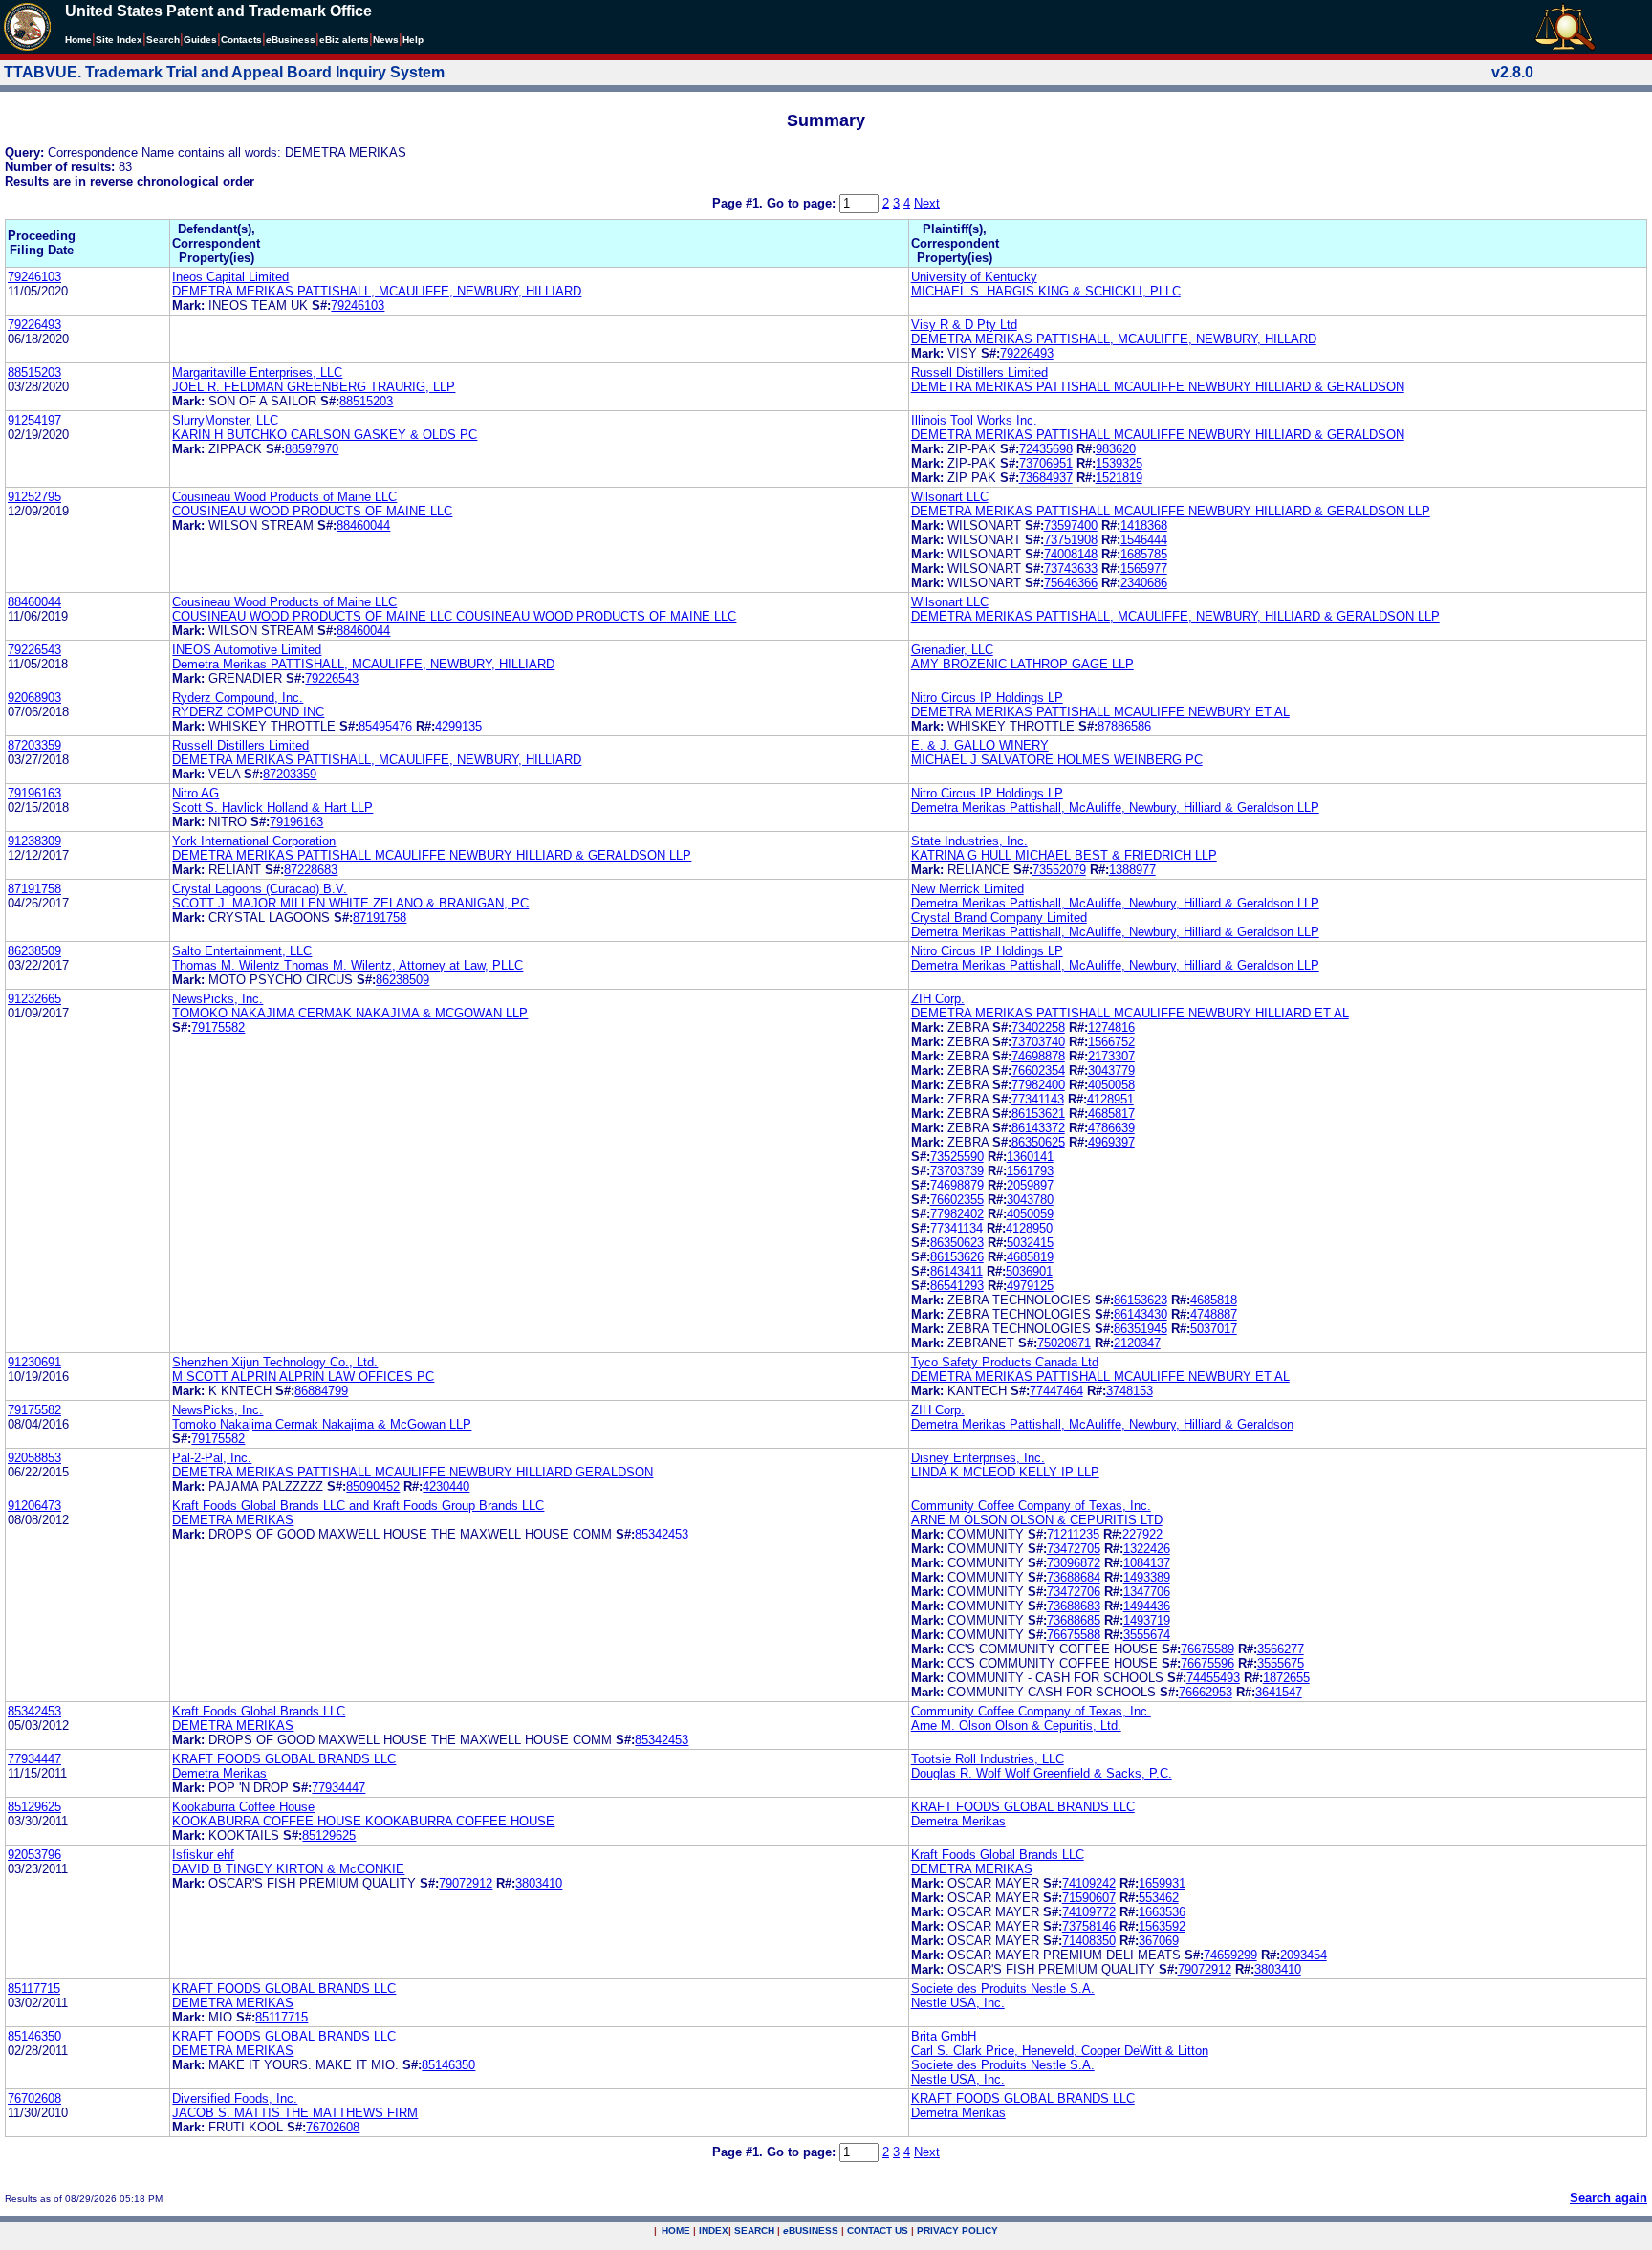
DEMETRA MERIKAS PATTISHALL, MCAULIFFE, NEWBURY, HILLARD (1114, 339)
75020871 (1064, 1343)
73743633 (1071, 568)
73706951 (1046, 463)
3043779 (1111, 1070)
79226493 (34, 325)
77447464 (1056, 1391)
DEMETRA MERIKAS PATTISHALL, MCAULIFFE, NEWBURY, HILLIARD (377, 291)
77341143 (1038, 1099)
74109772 (1089, 1912)
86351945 (1141, 1329)
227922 (1142, 1534)
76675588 (1074, 1635)
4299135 (458, 726)
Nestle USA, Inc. (958, 2003)
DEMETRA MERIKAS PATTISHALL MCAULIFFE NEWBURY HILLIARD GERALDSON (413, 1472)
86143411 (956, 1271)
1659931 (1162, 1883)
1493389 (1147, 1577)
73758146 (1089, 1926)
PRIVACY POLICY (957, 2230)
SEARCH (754, 2230)
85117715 (34, 1988)
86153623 (1141, 1300)
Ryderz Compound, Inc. (238, 698)
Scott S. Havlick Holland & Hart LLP (272, 808)
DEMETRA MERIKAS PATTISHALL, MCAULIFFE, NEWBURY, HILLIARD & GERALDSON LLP (1175, 616)
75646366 (1071, 583)
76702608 (34, 2098)
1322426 (1147, 1549)
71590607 (1089, 1898)
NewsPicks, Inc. (217, 999)
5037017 (1214, 1329)
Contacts (241, 40)
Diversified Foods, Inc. (235, 2098)
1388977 (1132, 870)
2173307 (1111, 1056)
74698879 (957, 1185)
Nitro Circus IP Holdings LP (987, 698)
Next (927, 203)
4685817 (1111, 1114)
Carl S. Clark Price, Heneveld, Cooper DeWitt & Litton (1060, 2051)
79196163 (34, 793)
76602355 (957, 1200)
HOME (676, 2230)
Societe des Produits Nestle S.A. (1003, 1988)
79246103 (34, 277)
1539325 (1119, 463)
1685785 (1144, 554)
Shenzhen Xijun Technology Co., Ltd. (275, 1362)
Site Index (119, 40)
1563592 (1162, 1926)
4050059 (1030, 1214)
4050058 (1111, 1085)
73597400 (1071, 525)
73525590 (957, 1157)
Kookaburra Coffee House (243, 1807)
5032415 (1030, 1243)
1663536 (1162, 1912)
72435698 (1046, 449)
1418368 (1144, 525)
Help (413, 40)
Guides (200, 40)
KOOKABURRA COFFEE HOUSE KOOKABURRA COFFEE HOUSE (363, 1821)
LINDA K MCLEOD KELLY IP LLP (1005, 1472)
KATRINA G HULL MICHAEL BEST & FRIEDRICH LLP (1064, 855)
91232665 (34, 999)
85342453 (662, 1534)
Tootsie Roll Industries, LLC (988, 1759)
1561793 (1030, 1171)
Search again (1609, 2198)
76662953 (1206, 1692)
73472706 (1074, 1592)
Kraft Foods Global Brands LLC (259, 1711)
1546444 (1144, 540)
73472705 (1074, 1549)
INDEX (714, 2230)
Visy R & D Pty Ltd (964, 325)
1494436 (1147, 1606)
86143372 (1038, 1128)
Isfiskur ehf (203, 1855)
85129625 (34, 1807)
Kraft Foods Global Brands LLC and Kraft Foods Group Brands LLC (358, 1506)
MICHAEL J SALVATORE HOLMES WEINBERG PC (1057, 760)
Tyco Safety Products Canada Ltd (1005, 1362)
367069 (1159, 1941)
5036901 (1029, 1271)
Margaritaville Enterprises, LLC (257, 372)
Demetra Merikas (219, 1773)
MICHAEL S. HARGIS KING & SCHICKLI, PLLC (1046, 291)
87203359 (34, 745)
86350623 (957, 1243)
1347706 (1147, 1592)
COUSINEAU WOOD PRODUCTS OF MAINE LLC (312, 511)
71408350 (1089, 1941)
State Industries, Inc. (969, 841)
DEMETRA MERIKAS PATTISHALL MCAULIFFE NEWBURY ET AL (1100, 712)
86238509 (34, 951)
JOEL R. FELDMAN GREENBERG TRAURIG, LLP (314, 387)
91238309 (34, 841)
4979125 (1030, 1286)
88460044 (363, 525)
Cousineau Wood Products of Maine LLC (284, 497)
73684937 (1046, 478)
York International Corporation (254, 841)
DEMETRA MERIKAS (233, 1520)
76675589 (1207, 1649)
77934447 (34, 1759)
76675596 (1207, 1663)
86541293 (957, 1286)
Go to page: (803, 203)
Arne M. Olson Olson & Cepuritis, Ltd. (1016, 1726)
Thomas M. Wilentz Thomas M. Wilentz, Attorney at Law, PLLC (348, 965)
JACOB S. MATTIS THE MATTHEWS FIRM (295, 2113)
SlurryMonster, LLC (225, 420)
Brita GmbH (944, 2036)
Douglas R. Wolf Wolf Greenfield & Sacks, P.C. (1042, 1773)
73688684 (1074, 1577)
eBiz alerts (344, 40)
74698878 (1038, 1056)
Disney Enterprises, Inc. (978, 1458)
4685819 (1030, 1257)
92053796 (34, 1855)
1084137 (1147, 1563)
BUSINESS (811, 2230)
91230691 (34, 1362)
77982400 (1038, 1085)
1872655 (1286, 1678)
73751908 (1071, 540)
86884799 (321, 1391)
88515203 (34, 372)
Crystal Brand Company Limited (999, 917)
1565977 (1144, 568)
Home (78, 40)
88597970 (312, 449)
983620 (1116, 449)
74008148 (1071, 554)
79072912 (466, 1883)
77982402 (957, 1214)
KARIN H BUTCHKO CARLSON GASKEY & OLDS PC (325, 435)
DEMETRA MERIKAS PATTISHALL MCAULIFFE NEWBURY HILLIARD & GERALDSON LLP (1171, 511)
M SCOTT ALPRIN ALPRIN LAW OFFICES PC (303, 1376)
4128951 (1110, 1099)
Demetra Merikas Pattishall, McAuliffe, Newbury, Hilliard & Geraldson (1102, 1424)
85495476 (385, 726)
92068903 (34, 698)
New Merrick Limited (967, 889)
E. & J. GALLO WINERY (980, 745)
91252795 (34, 497)
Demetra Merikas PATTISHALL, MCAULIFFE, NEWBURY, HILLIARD (363, 664)
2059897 (1030, 1185)
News (386, 40)
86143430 (1141, 1314)
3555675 (1281, 1663)
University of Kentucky (974, 277)
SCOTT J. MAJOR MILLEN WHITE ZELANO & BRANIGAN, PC (350, 903)
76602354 (1038, 1070)
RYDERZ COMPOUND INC (248, 712)
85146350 (34, 2036)
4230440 (446, 1486)
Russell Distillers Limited (979, 372)
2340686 (1144, 583)
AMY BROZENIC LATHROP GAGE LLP (1022, 664)
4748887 (1214, 1314)
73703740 (1038, 1042)
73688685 (1074, 1620)
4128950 (1029, 1228)
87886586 (1124, 726)
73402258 (1038, 1027)
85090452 (373, 1486)
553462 (1159, 1898)
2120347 (1137, 1343)
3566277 (1281, 1649)
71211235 (1073, 1534)
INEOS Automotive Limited (247, 650)
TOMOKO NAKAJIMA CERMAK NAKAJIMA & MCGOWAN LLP (350, 1013)
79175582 (218, 1027)
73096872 (1074, 1563)
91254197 (34, 420)
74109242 (1089, 1883)
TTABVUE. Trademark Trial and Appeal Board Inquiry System (224, 72)
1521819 (1119, 478)
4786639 (1111, 1128)
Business (291, 40)
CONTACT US (878, 2230)
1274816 (1111, 1027)
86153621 (1038, 1114)
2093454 (1304, 1955)
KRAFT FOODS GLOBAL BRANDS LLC (284, 1759)
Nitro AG (196, 793)
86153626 (957, 1257)
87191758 (34, 889)
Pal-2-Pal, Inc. (212, 1458)
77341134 (956, 1228)
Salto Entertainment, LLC (242, 951)
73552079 (1059, 870)
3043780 (1030, 1200)
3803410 (539, 1883)
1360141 (1030, 1157)
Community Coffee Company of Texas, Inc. (1031, 1506)
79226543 (34, 650)
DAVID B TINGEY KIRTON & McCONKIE (288, 1869)
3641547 (1279, 1692)
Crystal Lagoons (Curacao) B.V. (260, 889)
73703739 (957, 1171)
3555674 (1147, 1635)
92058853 (34, 1458)
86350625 (1038, 1142)
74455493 (1213, 1678)
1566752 (1111, 1042)
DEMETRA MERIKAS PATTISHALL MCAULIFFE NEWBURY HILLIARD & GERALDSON (1158, 387)
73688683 (1074, 1606)
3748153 (1130, 1391)
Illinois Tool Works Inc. (974, 420)
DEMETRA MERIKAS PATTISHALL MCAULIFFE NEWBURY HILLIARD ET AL (1130, 1013)
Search (163, 40)
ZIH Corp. (938, 999)
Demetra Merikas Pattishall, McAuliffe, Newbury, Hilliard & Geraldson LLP (1115, 808)
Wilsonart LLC (950, 497)
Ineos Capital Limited (230, 277)
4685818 (1214, 1300)
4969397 (1111, 1142)
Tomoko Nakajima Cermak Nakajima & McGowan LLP (322, 1424)
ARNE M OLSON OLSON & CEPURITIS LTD (1037, 1520)
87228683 (311, 870)
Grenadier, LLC (952, 650)
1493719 (1147, 1620)
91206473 (34, 1506)
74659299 (1230, 1955)
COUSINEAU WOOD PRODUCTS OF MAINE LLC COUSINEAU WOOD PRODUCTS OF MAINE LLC (454, 616)
